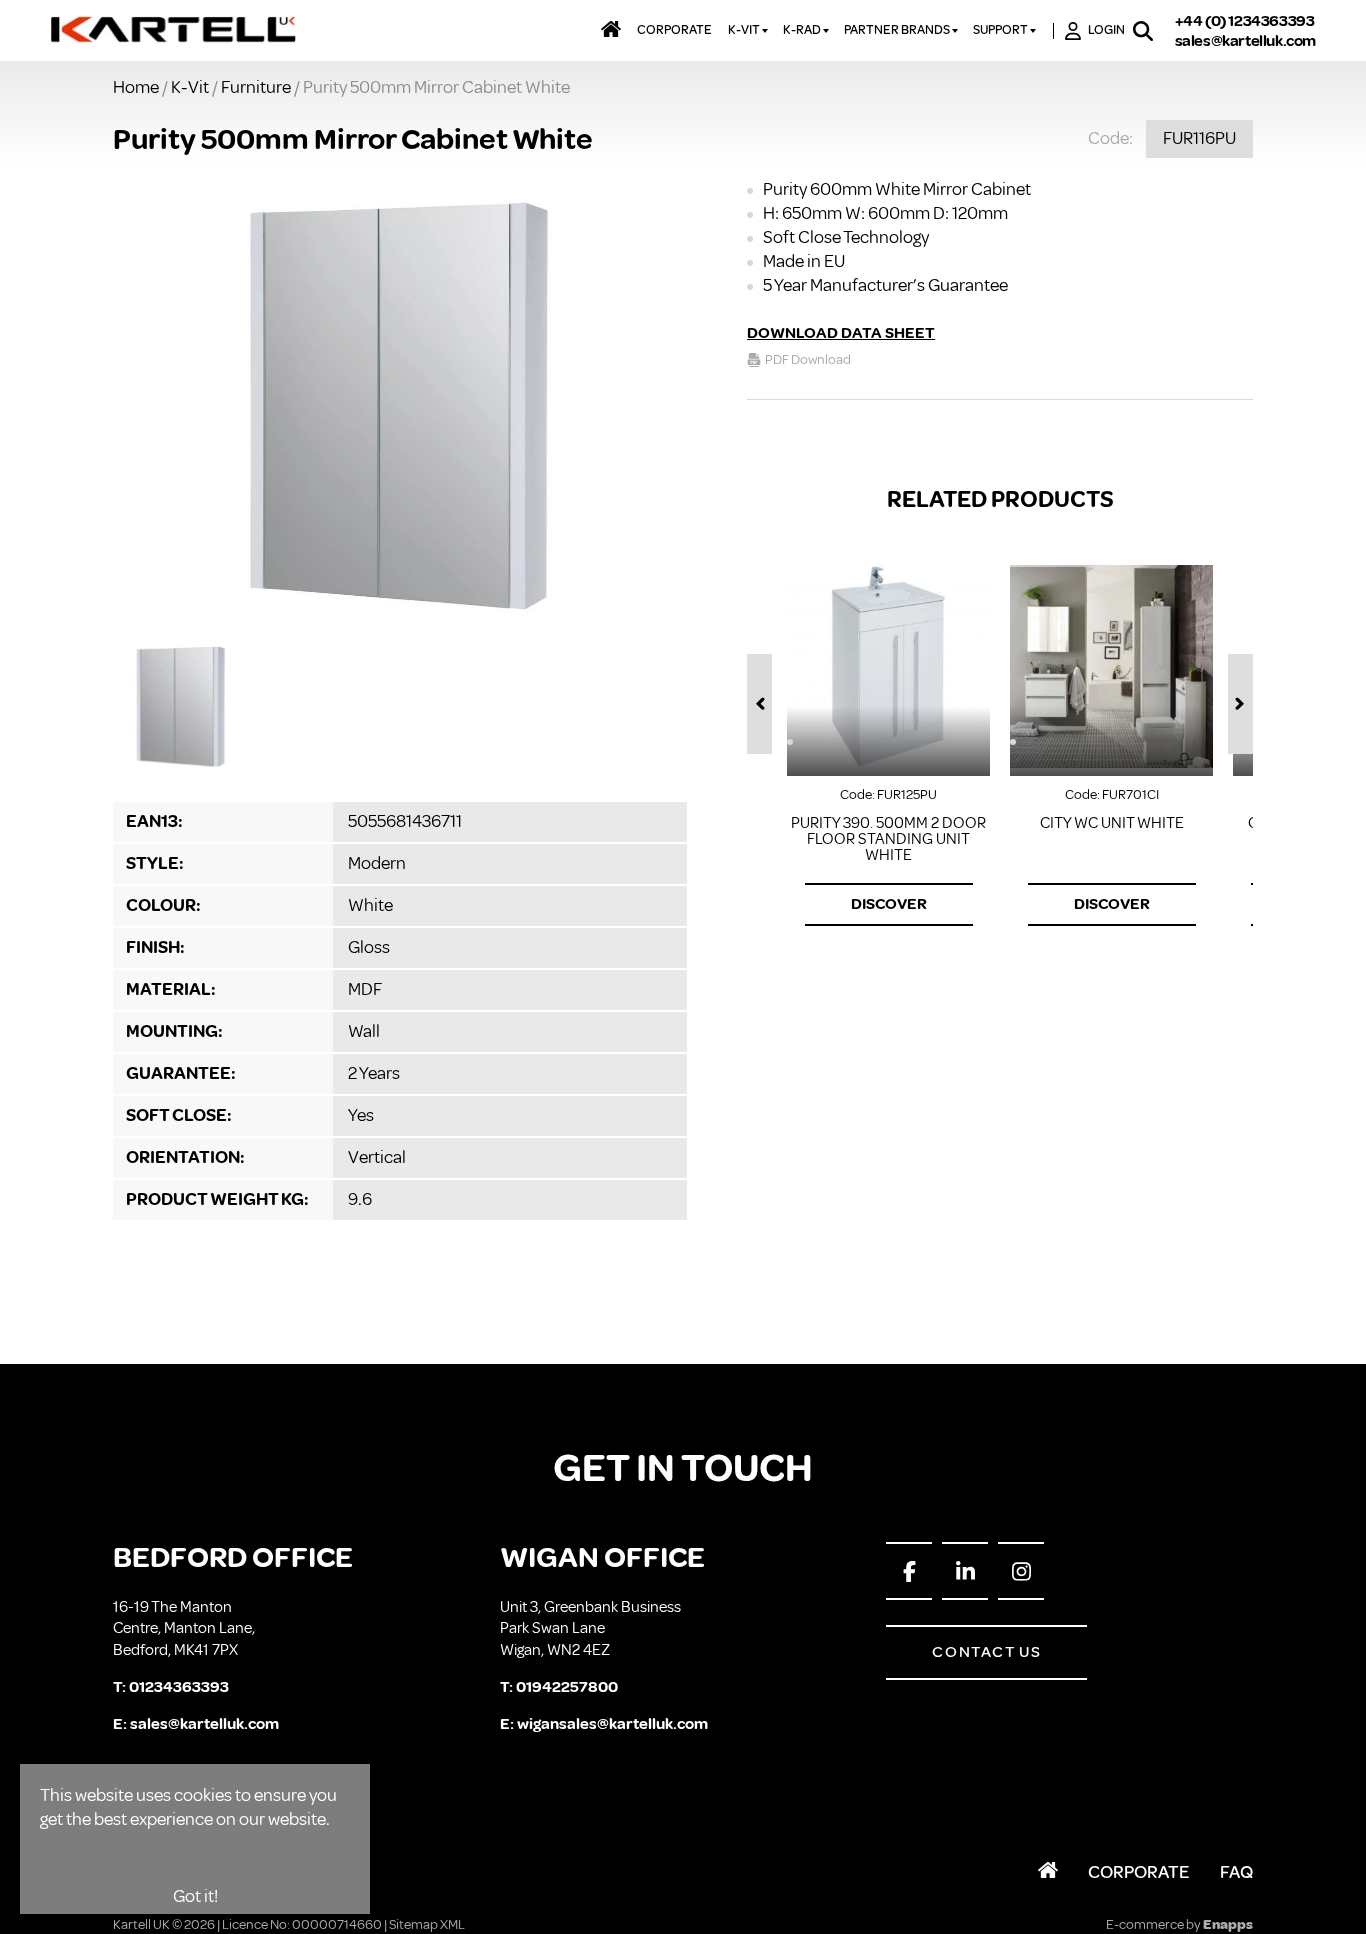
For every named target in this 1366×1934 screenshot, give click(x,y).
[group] (400, 407)
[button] (759, 704)
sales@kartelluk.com (1245, 41)
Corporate (1139, 1872)
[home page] (174, 31)
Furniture (256, 87)
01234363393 (179, 1687)
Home (136, 87)
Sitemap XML (427, 1924)
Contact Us (986, 1652)
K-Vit (190, 87)
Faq (1236, 1872)
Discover (889, 904)
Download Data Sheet (841, 333)
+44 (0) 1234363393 (1245, 21)
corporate (674, 30)
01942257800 (567, 1687)
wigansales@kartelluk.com (612, 1724)
